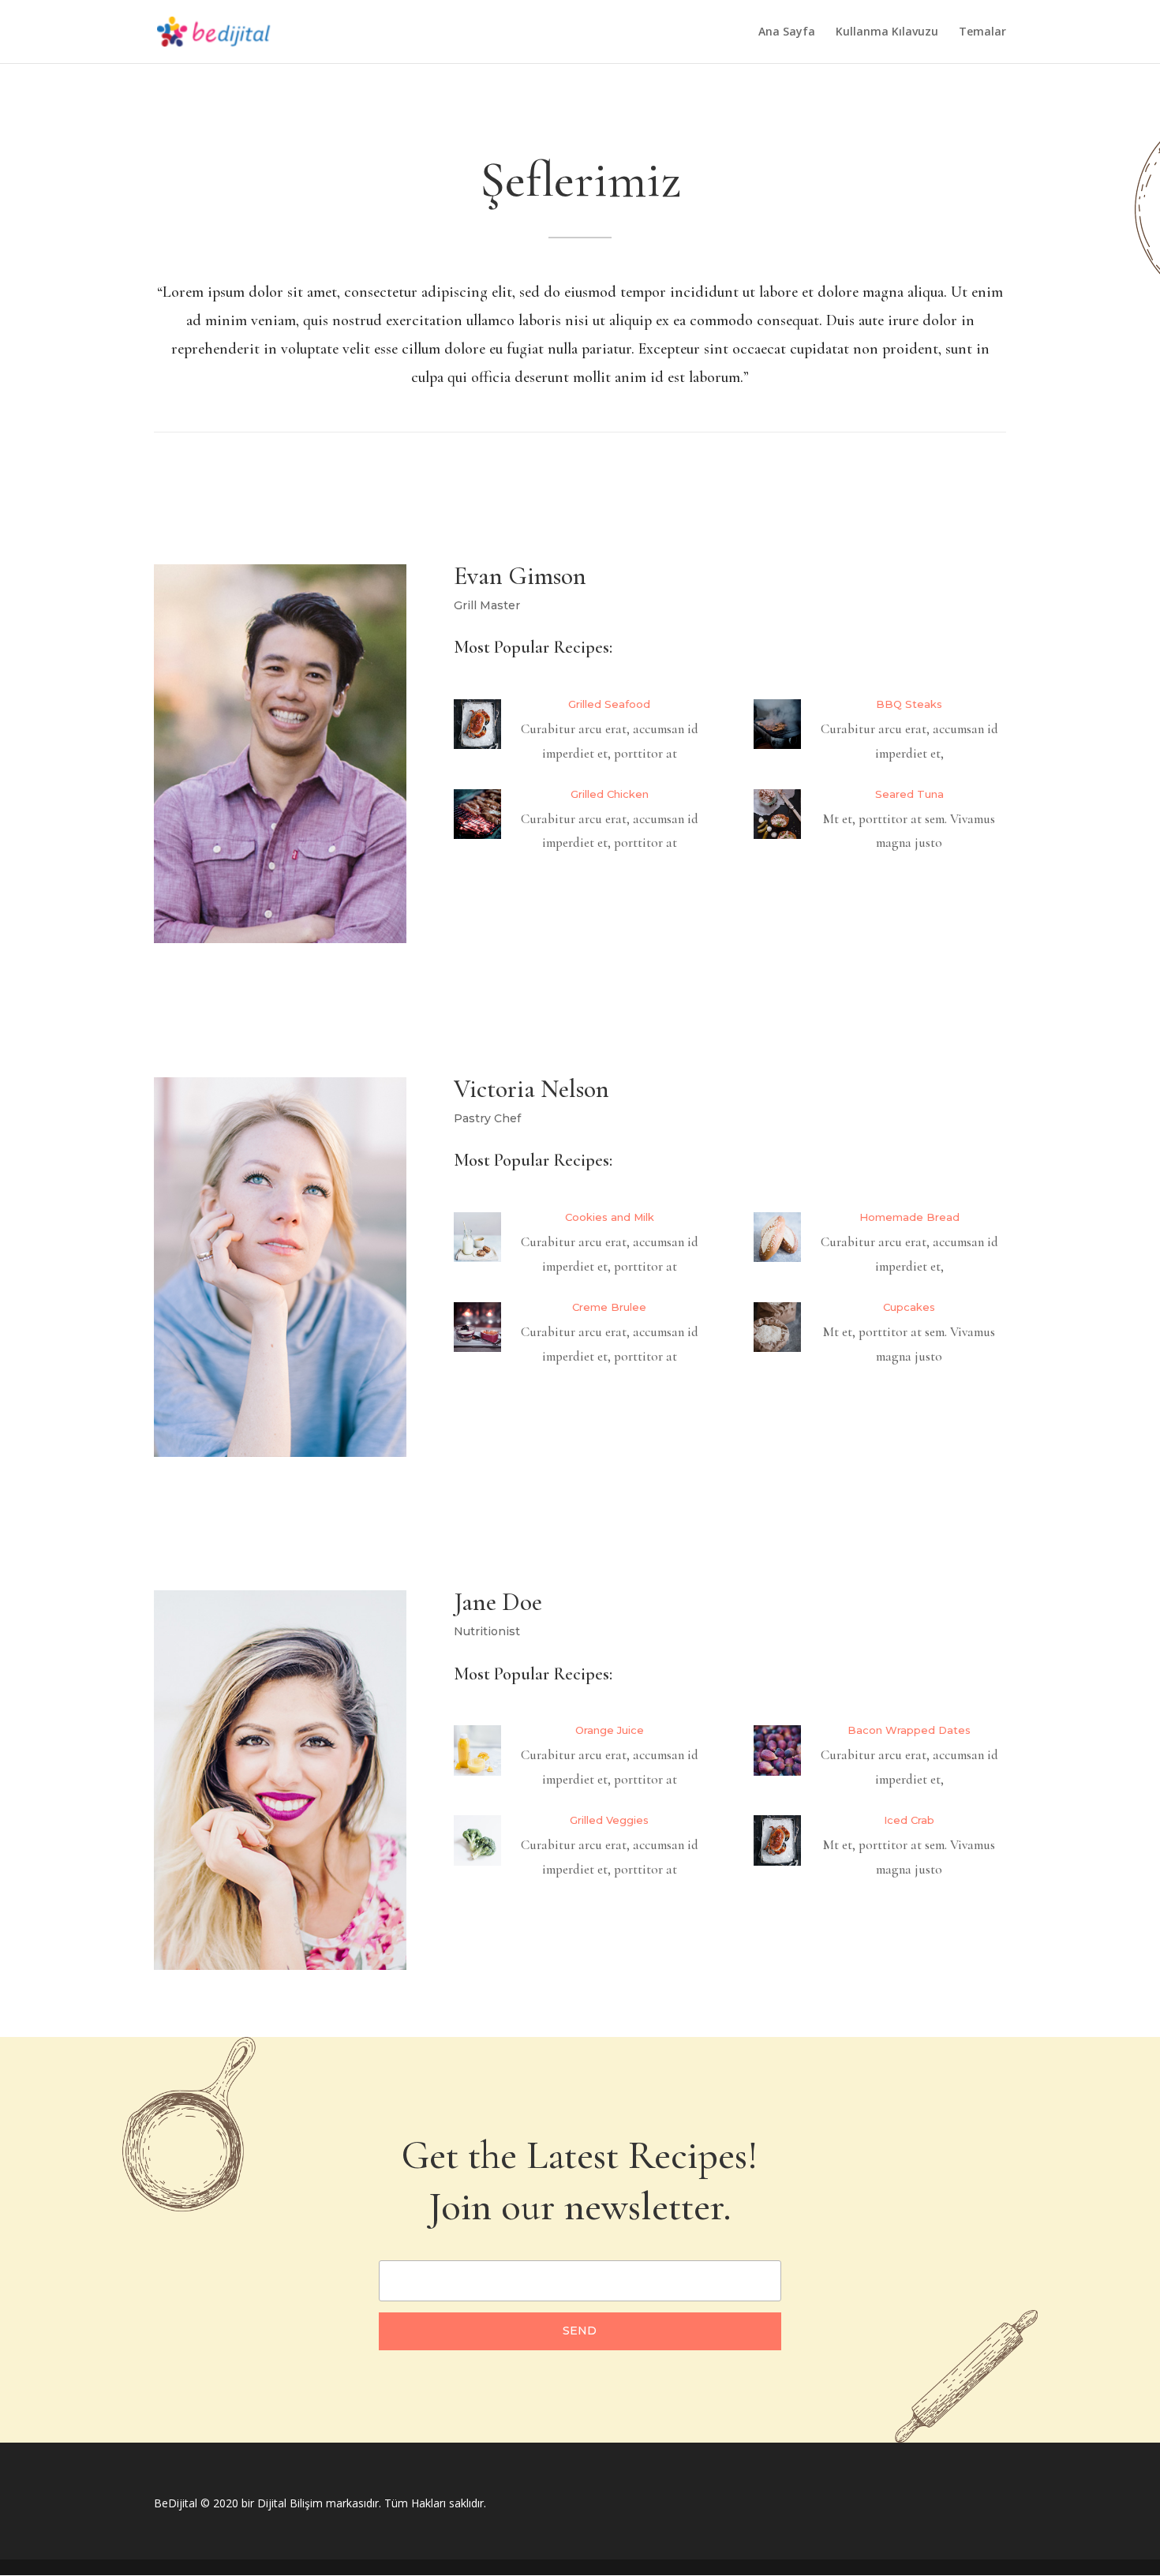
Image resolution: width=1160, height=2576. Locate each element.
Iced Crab (909, 1820)
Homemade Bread (909, 1217)
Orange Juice (610, 1730)
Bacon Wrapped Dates (909, 1730)
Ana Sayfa (787, 32)
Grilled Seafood (609, 704)
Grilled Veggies (609, 1820)
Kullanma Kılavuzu (887, 32)
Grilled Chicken (610, 794)
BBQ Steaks (909, 704)
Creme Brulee (609, 1307)
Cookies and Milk (610, 1217)
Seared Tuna (909, 794)
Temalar (982, 32)
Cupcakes (909, 1307)
